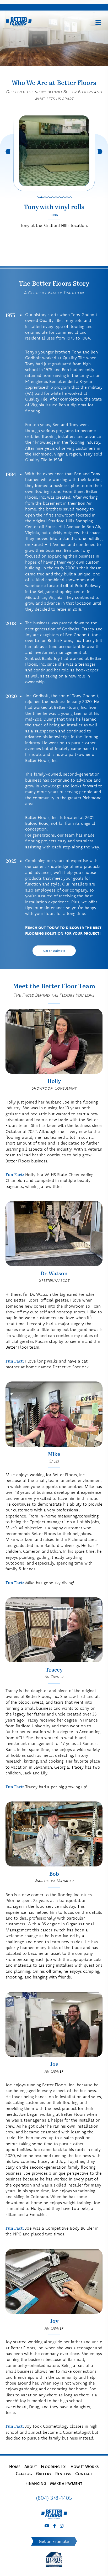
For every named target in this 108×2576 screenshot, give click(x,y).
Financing (36, 2483)
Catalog (24, 2473)
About (31, 2466)
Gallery (44, 2473)
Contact (84, 2473)
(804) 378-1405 (54, 2498)
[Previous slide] (8, 152)
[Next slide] (100, 152)
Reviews (63, 2473)
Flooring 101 (54, 2466)
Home (15, 2466)
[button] (38, 197)
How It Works (85, 2466)
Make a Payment (66, 2483)
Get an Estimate (54, 951)
